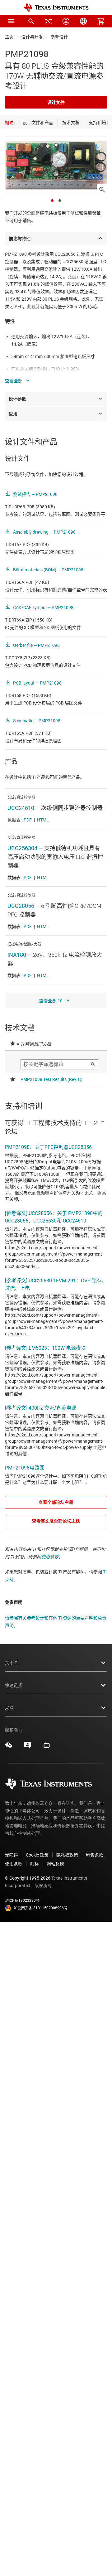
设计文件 (56, 102)
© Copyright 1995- (28, 1878)
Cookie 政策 (37, 1855)
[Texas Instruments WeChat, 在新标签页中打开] (9, 1747)
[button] (11, 21)
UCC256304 (22, 848)
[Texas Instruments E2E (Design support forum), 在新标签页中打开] (28, 1747)
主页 (9, 37)
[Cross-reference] (49, 21)
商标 (35, 1864)
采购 (9, 1708)
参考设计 (59, 37)
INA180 (17, 955)
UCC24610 (21, 808)
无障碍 (12, 1855)
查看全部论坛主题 (56, 1502)
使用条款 (50, 1557)
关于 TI (12, 1663)
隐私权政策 (67, 1855)
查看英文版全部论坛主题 (56, 1521)
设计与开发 (32, 37)
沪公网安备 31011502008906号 (41, 1908)
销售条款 (95, 1855)
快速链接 (14, 1685)
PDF (28, 820)
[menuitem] (31, 21)
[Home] (56, 8)
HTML (43, 820)
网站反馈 (55, 1864)
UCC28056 (21, 906)
